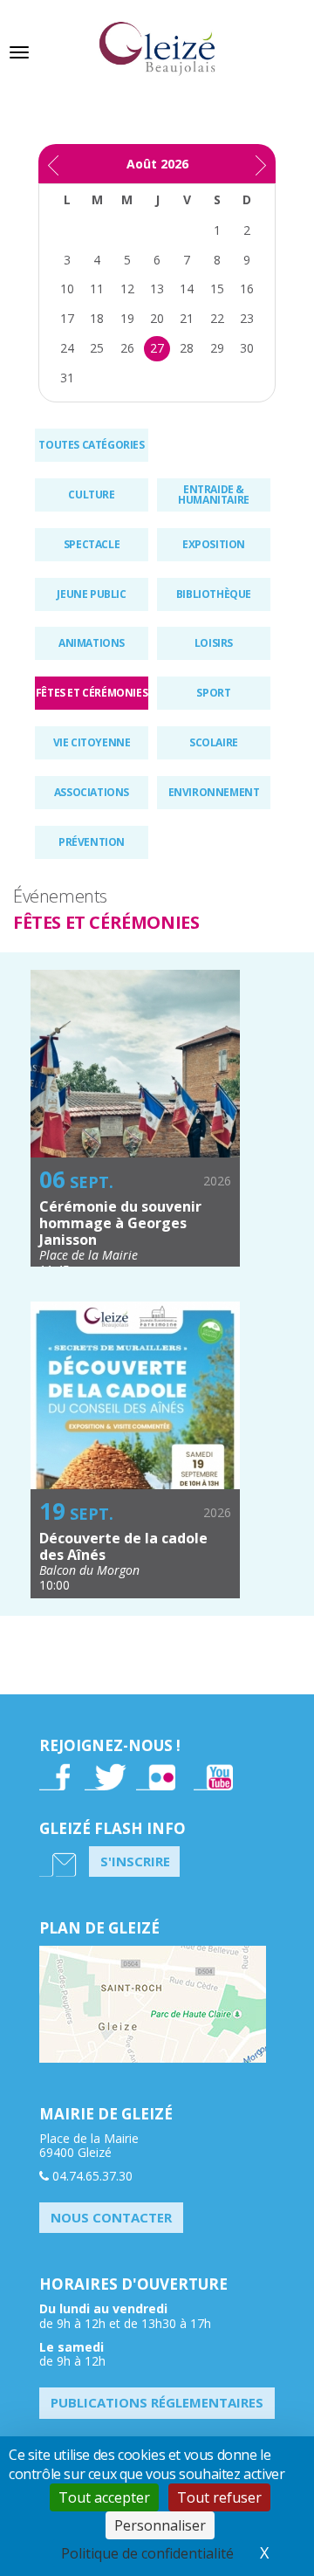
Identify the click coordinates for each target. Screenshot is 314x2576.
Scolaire (214, 742)
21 (187, 318)
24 (67, 348)
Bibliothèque (214, 594)
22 (217, 318)
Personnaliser (160, 2525)
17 (67, 318)
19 (127, 318)
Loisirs (214, 643)
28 (187, 348)
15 (217, 289)
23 (247, 318)
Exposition (214, 544)
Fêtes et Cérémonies (92, 693)
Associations (92, 792)
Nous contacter (111, 2217)
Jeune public (91, 594)
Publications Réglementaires (157, 2402)
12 (127, 289)
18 (97, 318)
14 (187, 289)
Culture (91, 495)
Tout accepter (104, 2497)
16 (247, 289)
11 (97, 289)
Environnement (214, 792)
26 (127, 348)
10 (67, 289)
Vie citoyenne (92, 742)
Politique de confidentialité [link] (147, 2553)
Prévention (92, 842)
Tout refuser (219, 2497)
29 (217, 348)
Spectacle (92, 544)
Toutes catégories (91, 445)
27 (157, 348)
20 (157, 318)
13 (157, 289)
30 (247, 348)
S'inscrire (135, 1861)
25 (97, 348)
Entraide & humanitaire (214, 495)
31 (67, 378)
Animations (92, 643)
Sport (213, 693)
